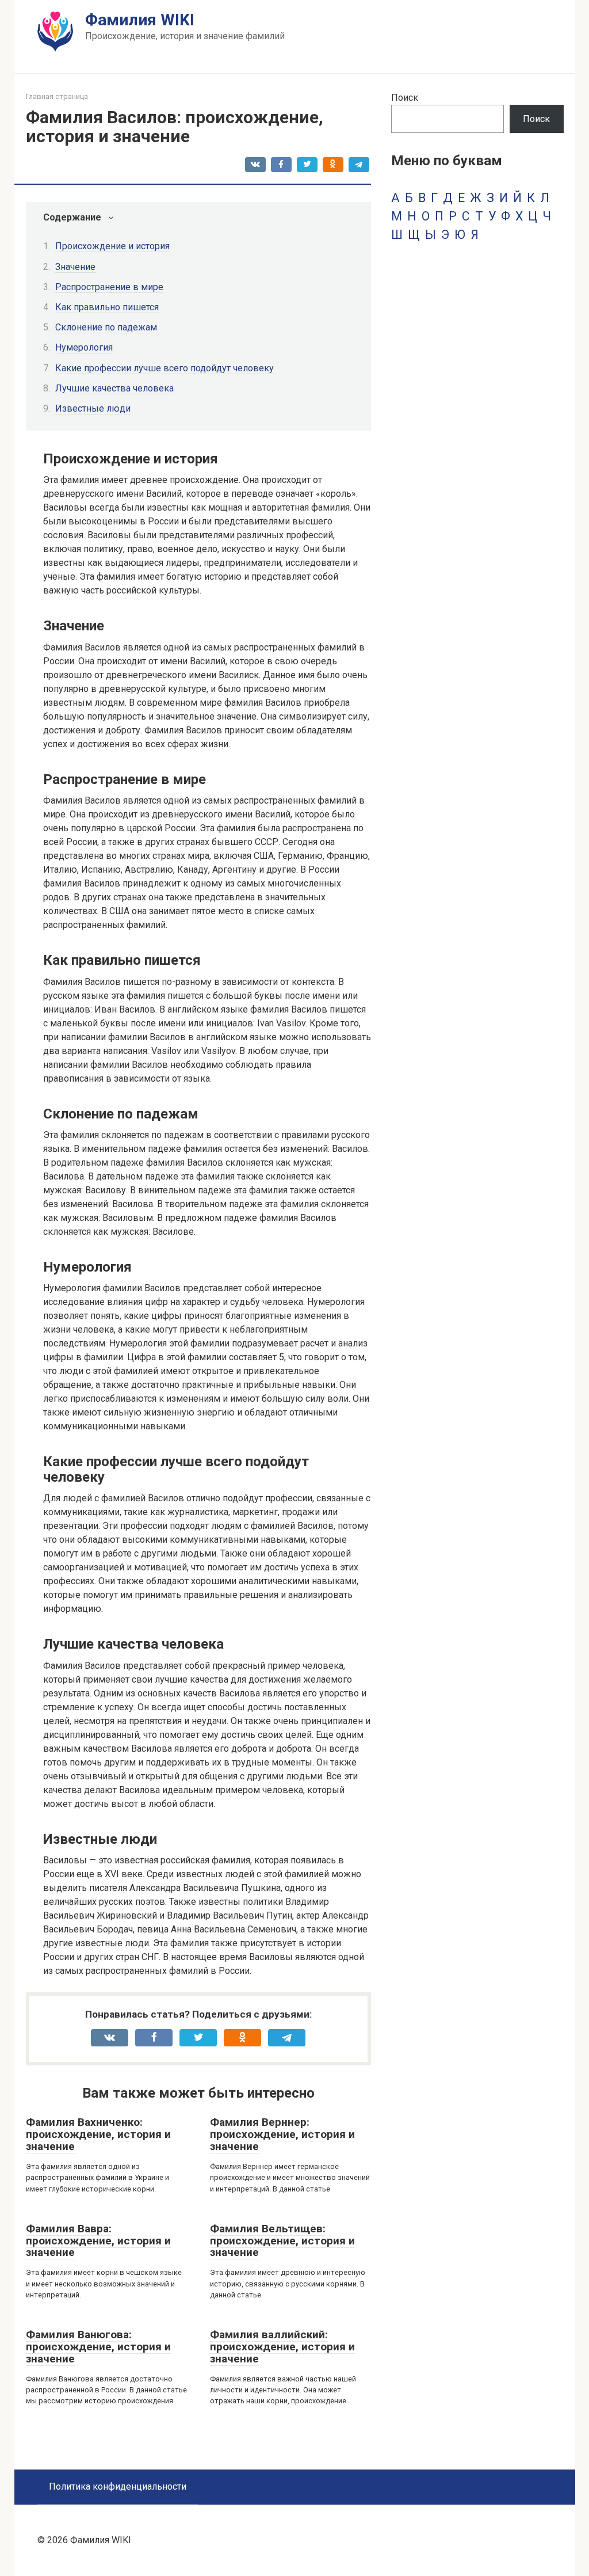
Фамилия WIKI (140, 20)
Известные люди (93, 408)
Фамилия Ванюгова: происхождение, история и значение (98, 2347)
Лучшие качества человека (114, 388)
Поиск (405, 98)
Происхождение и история (112, 246)
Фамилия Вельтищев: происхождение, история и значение (282, 2241)
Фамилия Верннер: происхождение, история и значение (282, 2134)
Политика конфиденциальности (118, 2486)
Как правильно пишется (107, 307)
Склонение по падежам (106, 327)
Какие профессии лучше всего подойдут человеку (165, 368)
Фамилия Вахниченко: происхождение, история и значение (98, 2134)
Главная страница (57, 96)
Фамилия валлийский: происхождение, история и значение (282, 2347)
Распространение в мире (109, 287)
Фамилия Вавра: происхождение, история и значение (98, 2241)
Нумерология (84, 347)
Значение (75, 267)
